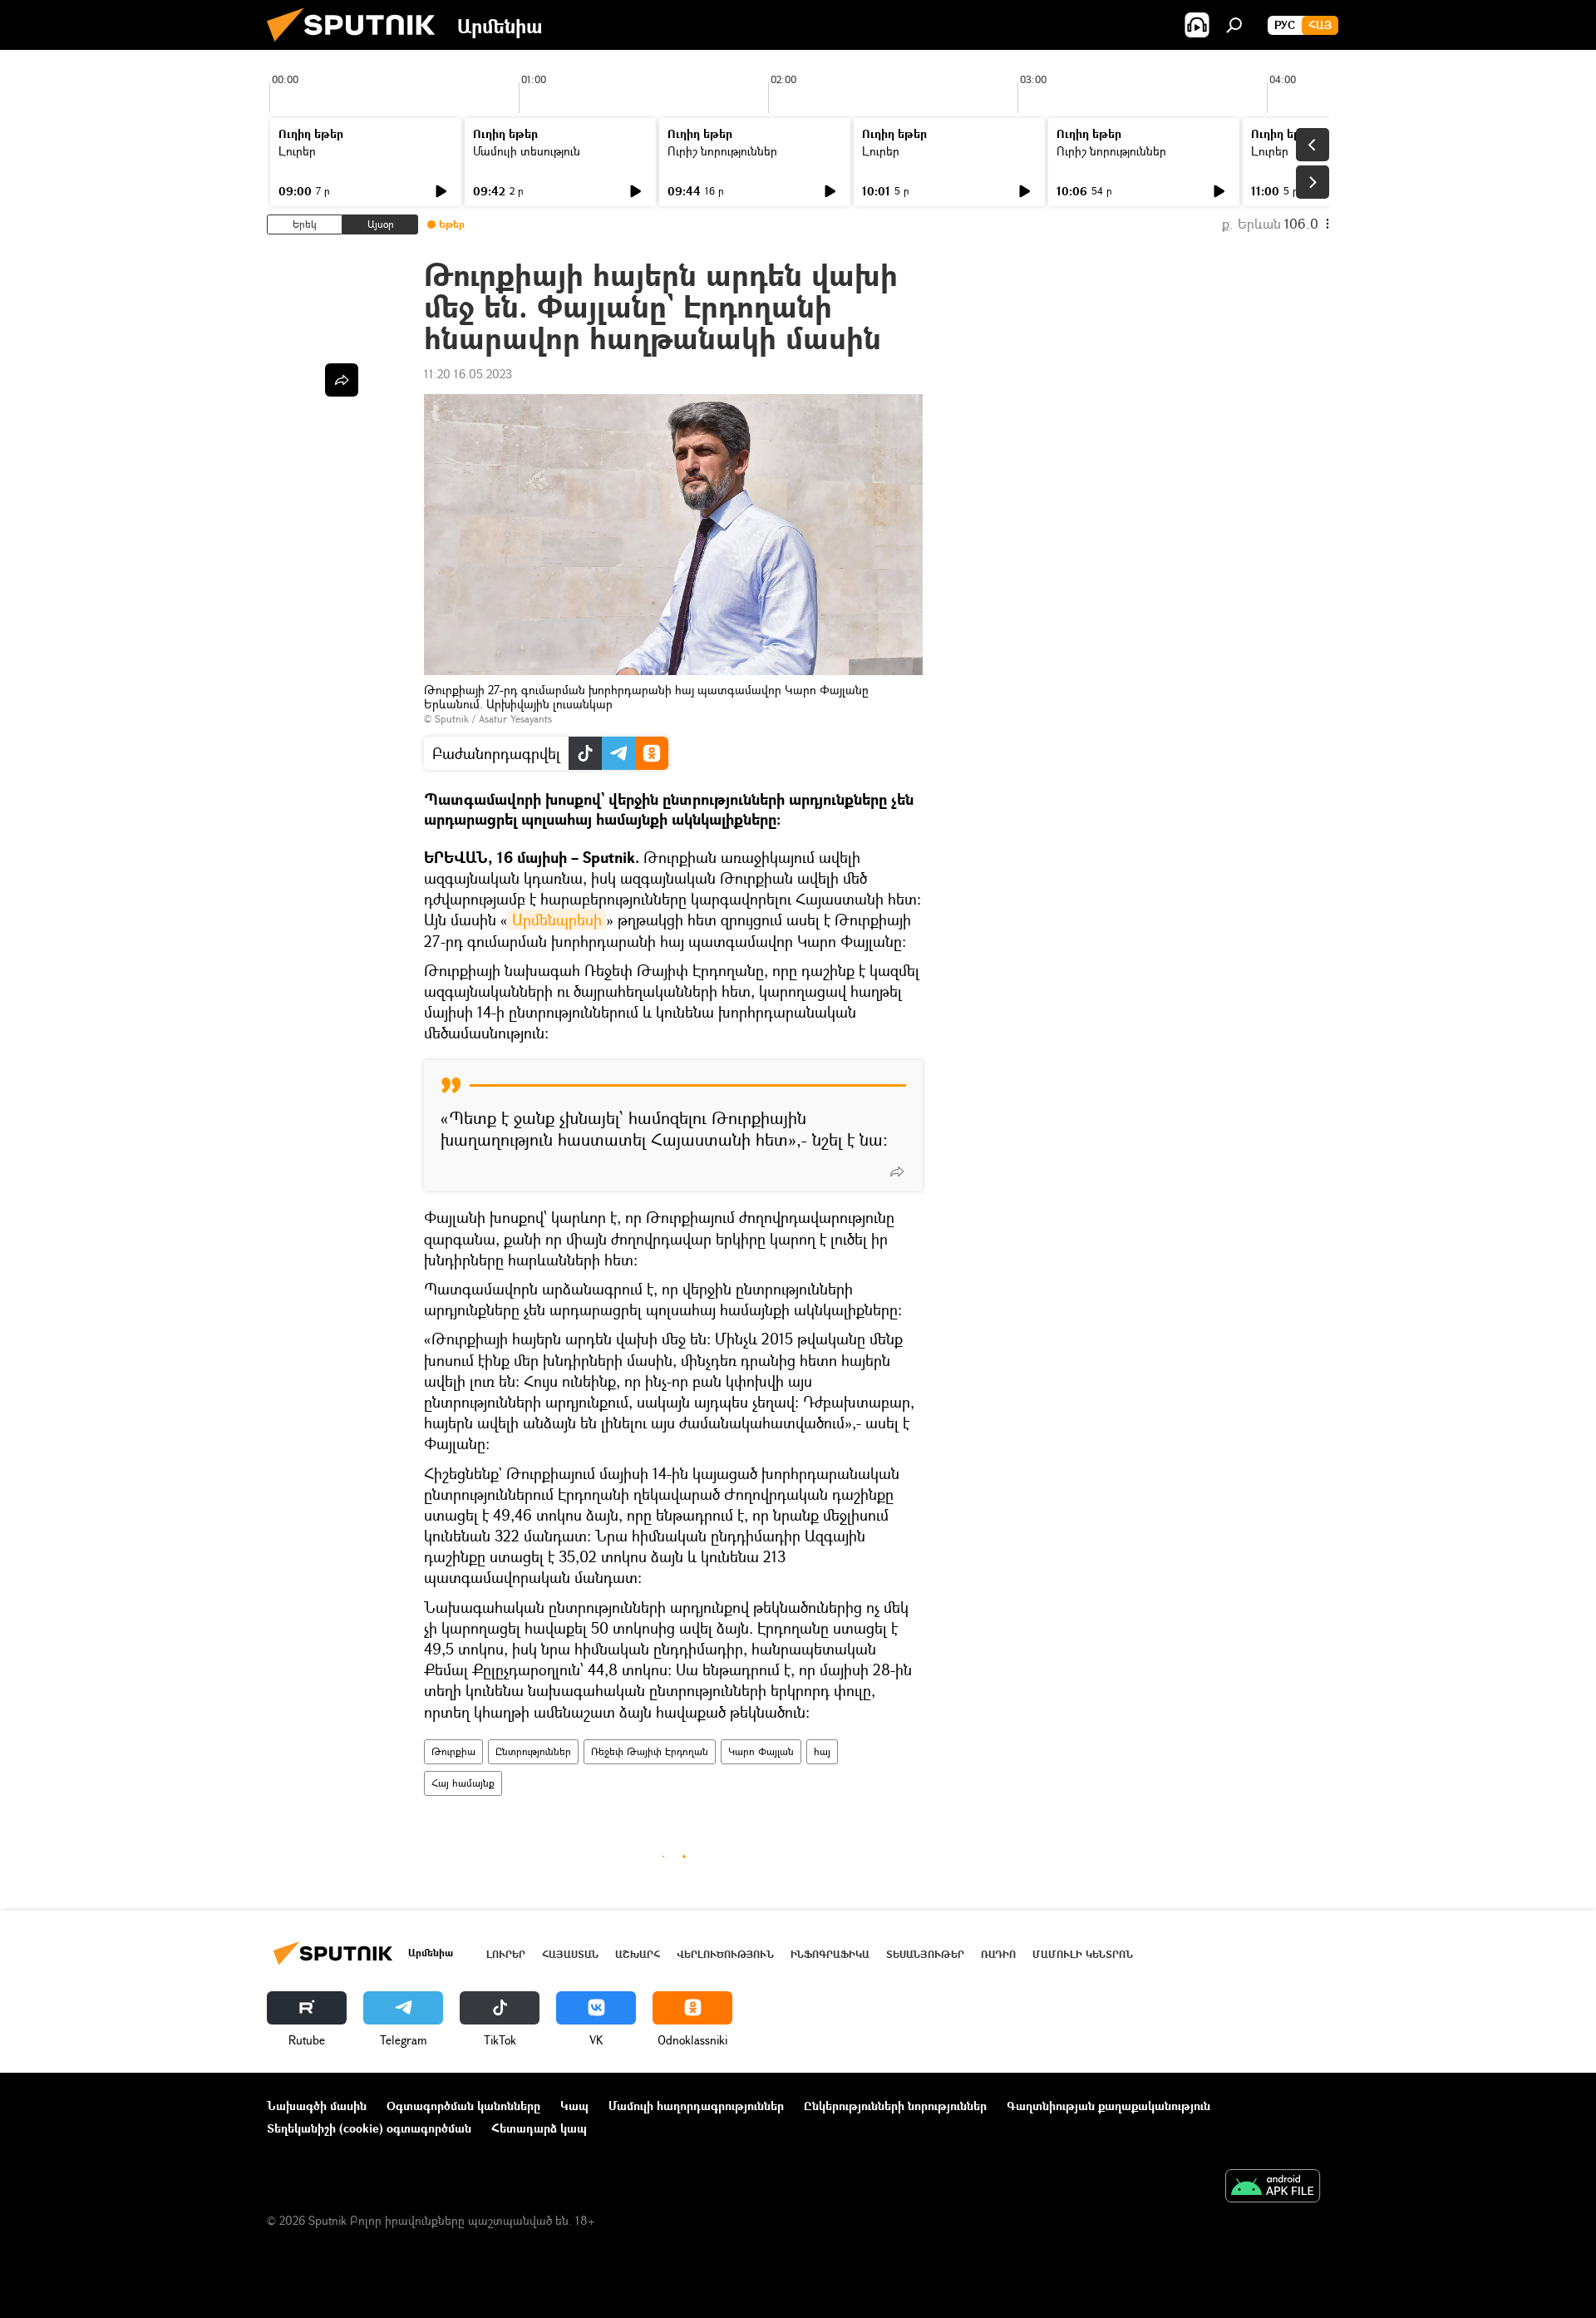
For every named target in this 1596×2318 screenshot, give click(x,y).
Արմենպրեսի (557, 920)
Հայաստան (570, 1954)
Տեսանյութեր (925, 1954)
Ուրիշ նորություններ (722, 151)
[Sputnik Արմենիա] (357, 45)
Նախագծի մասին (317, 2106)
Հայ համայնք (463, 1783)
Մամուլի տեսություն (527, 151)
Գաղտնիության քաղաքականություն (1108, 2106)
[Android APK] (1273, 2187)
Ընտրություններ (533, 1751)
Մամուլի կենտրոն (1083, 1954)
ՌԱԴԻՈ (998, 1954)
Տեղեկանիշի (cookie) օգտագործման (369, 2128)
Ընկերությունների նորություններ (895, 2106)
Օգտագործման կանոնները (463, 2106)
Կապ (574, 2106)
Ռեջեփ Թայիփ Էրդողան (650, 1751)
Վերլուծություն (725, 1954)
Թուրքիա (453, 1751)
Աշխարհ (638, 1954)
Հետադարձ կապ (539, 2128)
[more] (897, 1171)
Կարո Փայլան (761, 1751)
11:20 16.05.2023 (468, 374)
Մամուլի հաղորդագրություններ (696, 2106)
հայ (822, 1751)
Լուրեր (297, 151)
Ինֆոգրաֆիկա (830, 1954)
